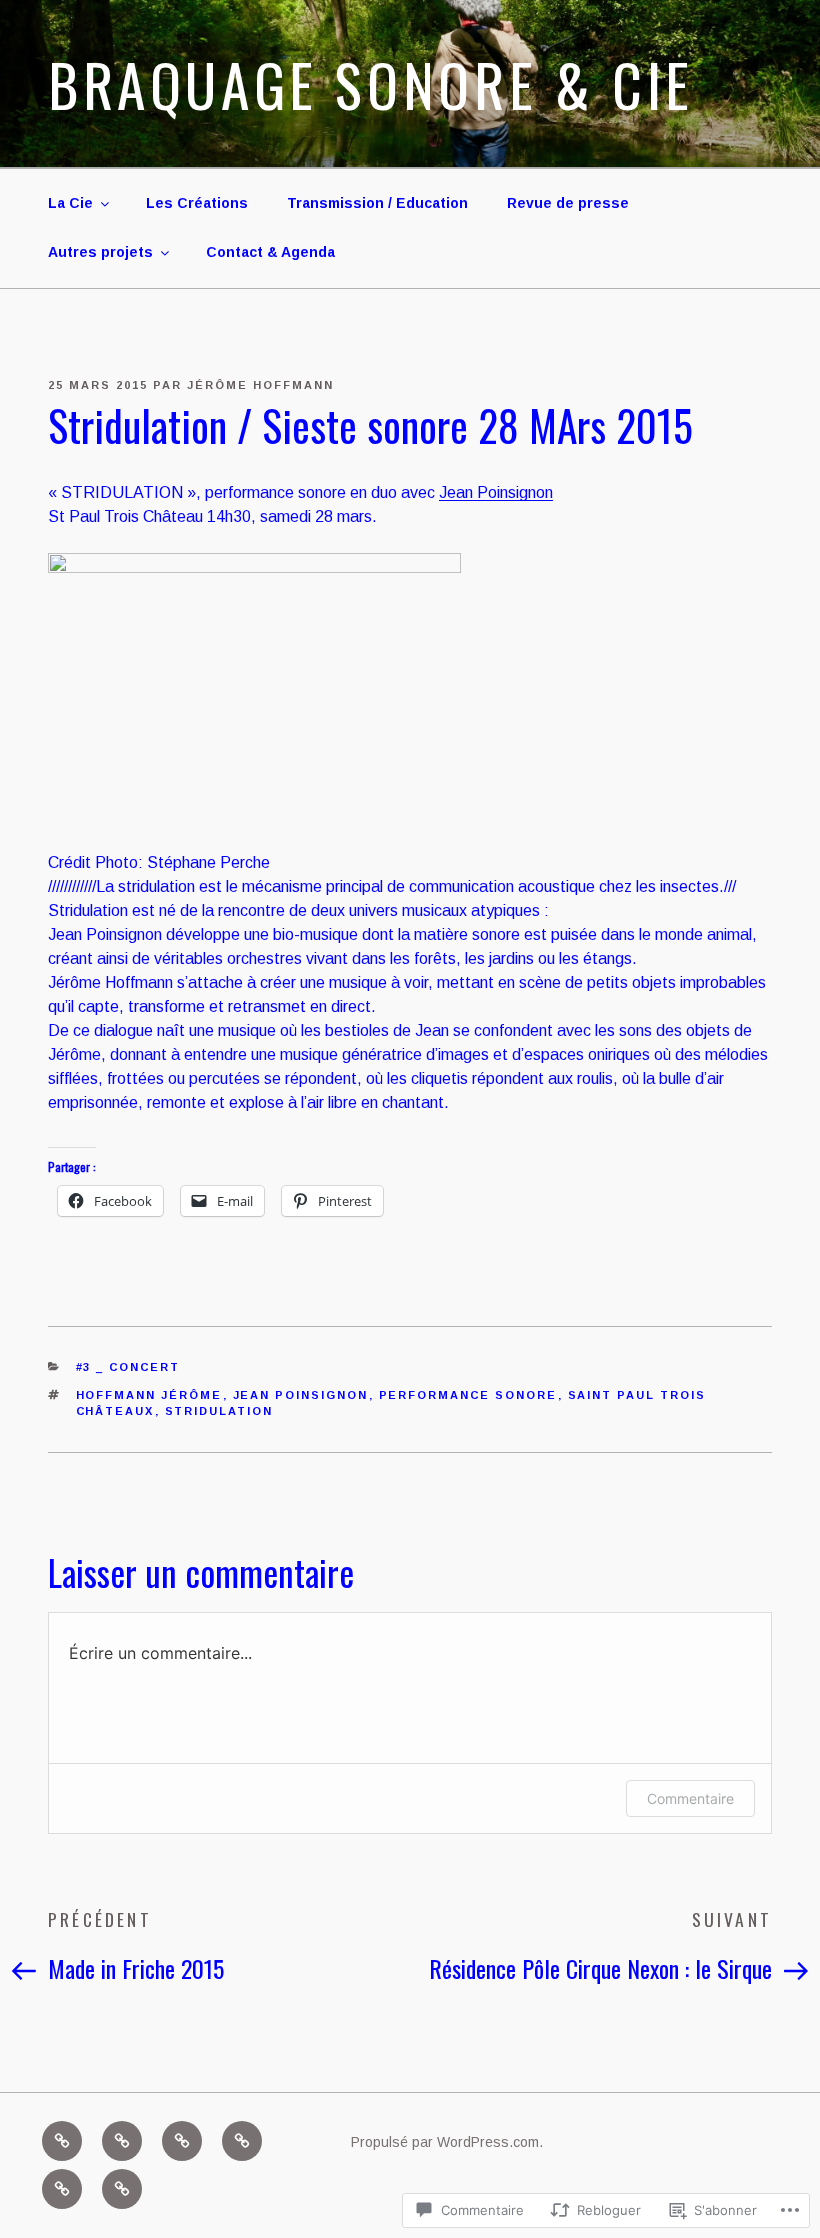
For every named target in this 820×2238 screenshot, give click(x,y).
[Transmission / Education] (182, 2141)
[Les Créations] (122, 2141)
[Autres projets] (62, 2189)
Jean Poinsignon (496, 492)
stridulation (219, 1411)
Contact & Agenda (270, 252)
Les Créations (197, 203)
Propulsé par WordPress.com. (447, 2142)
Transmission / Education (377, 203)
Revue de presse (568, 203)
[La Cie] (62, 2141)
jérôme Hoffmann (260, 385)
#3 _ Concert (128, 1367)
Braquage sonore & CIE (371, 84)
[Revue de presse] (242, 2141)
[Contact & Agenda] (122, 2189)
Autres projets (100, 252)
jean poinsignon (301, 1395)
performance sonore (468, 1395)
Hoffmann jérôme (149, 1395)
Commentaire (690, 1798)
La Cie (70, 203)
